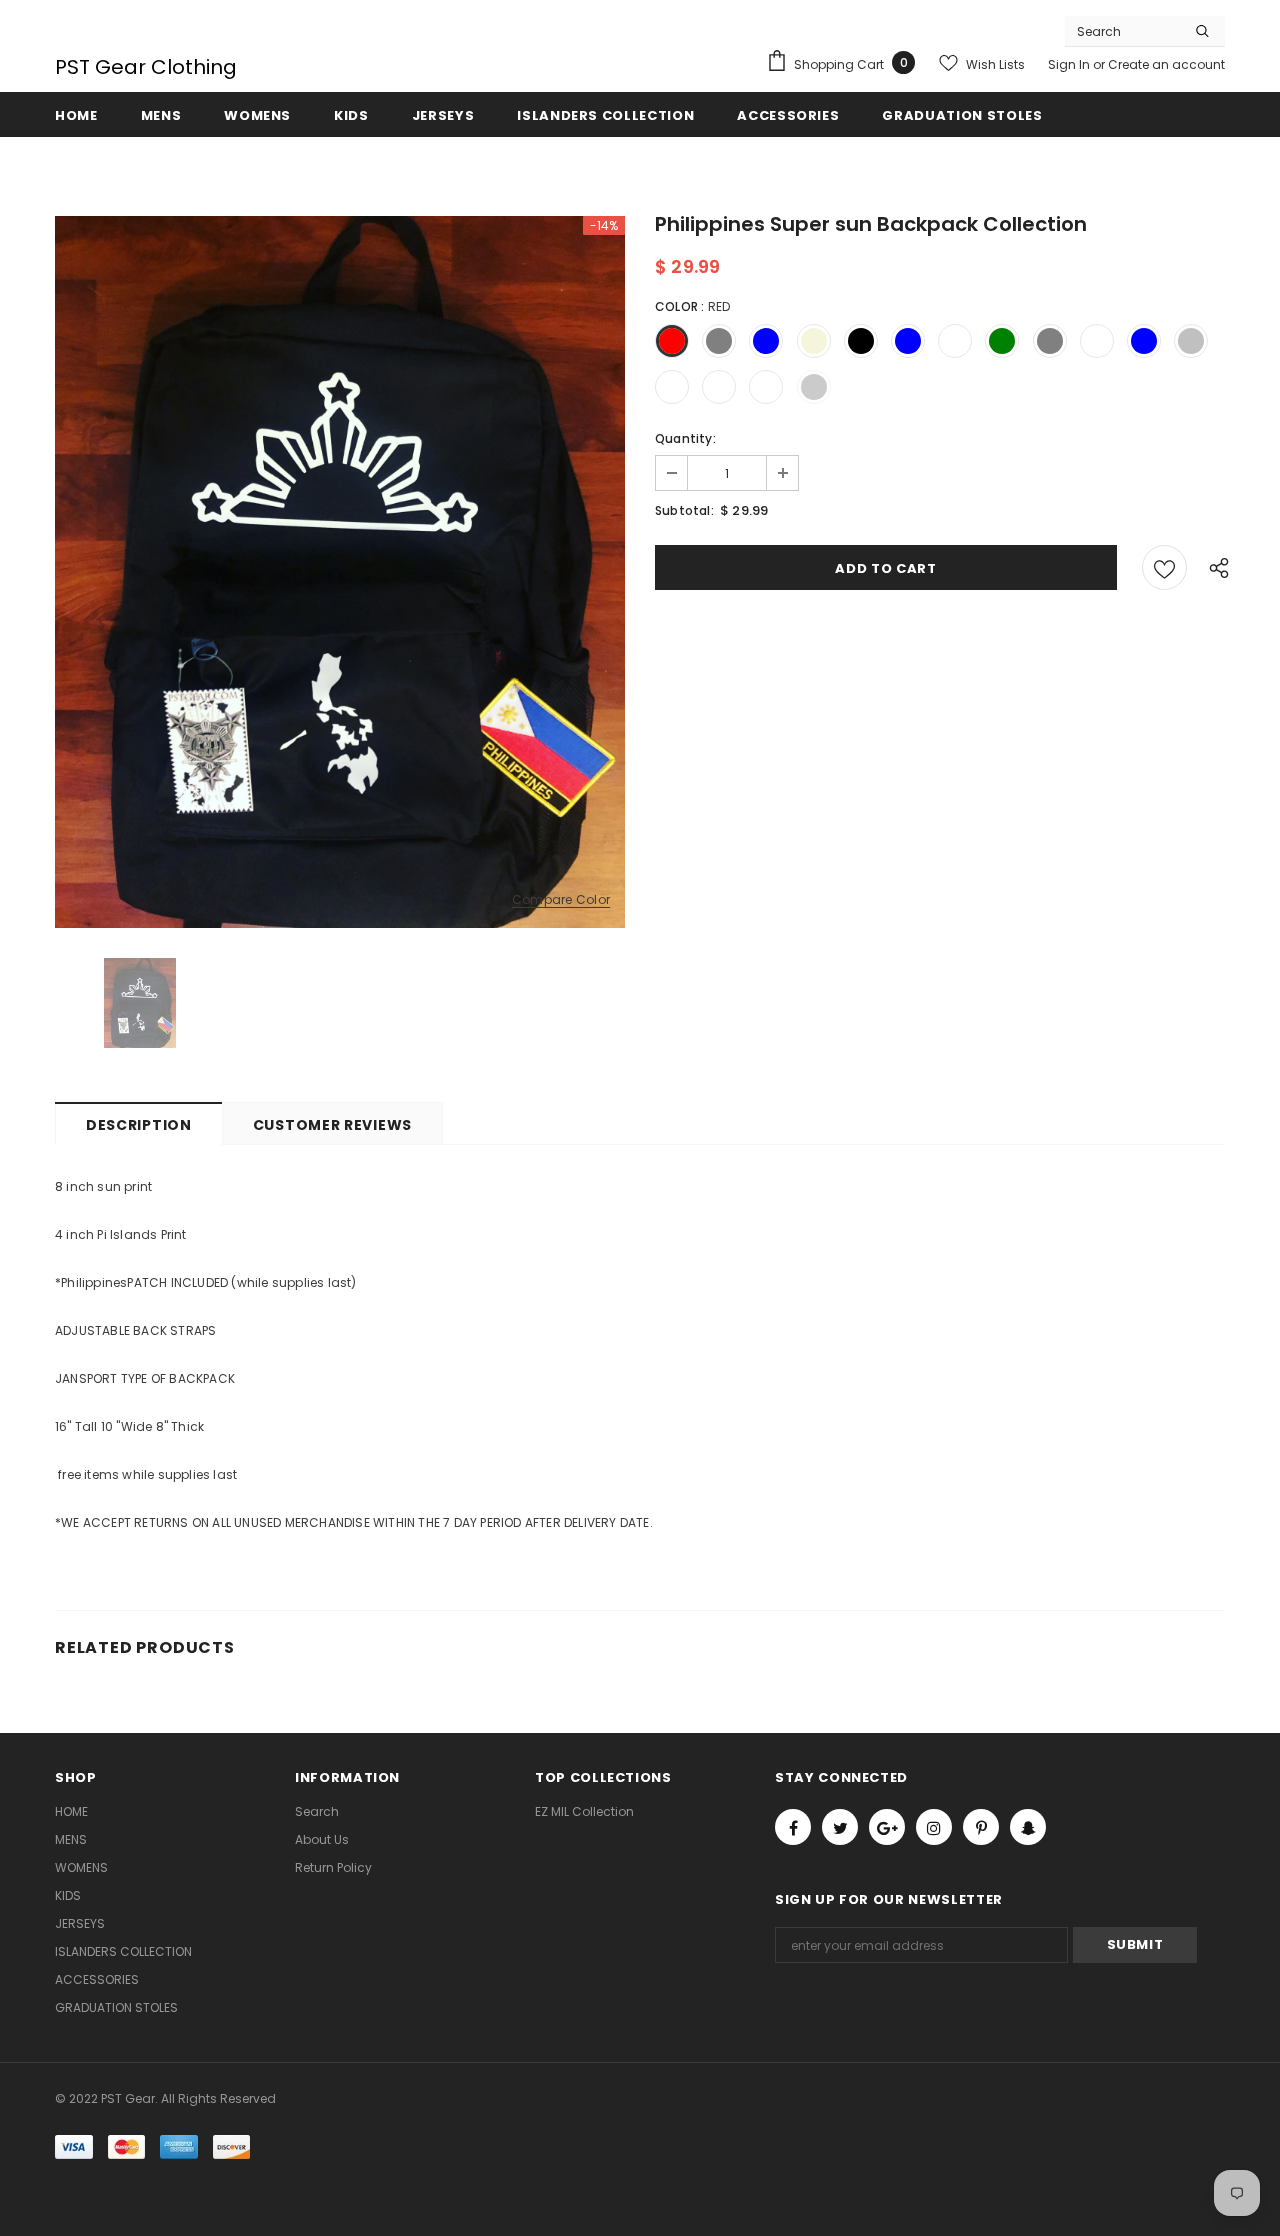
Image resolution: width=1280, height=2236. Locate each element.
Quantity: (685, 438)
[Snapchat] (1028, 1827)
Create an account (1166, 64)
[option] (340, 572)
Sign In (1070, 64)
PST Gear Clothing (146, 67)
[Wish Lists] (1164, 567)
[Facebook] (793, 1827)
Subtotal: (684, 510)
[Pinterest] (981, 1827)
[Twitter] (840, 1827)
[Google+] (887, 1827)
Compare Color (561, 900)
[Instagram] (934, 1827)
